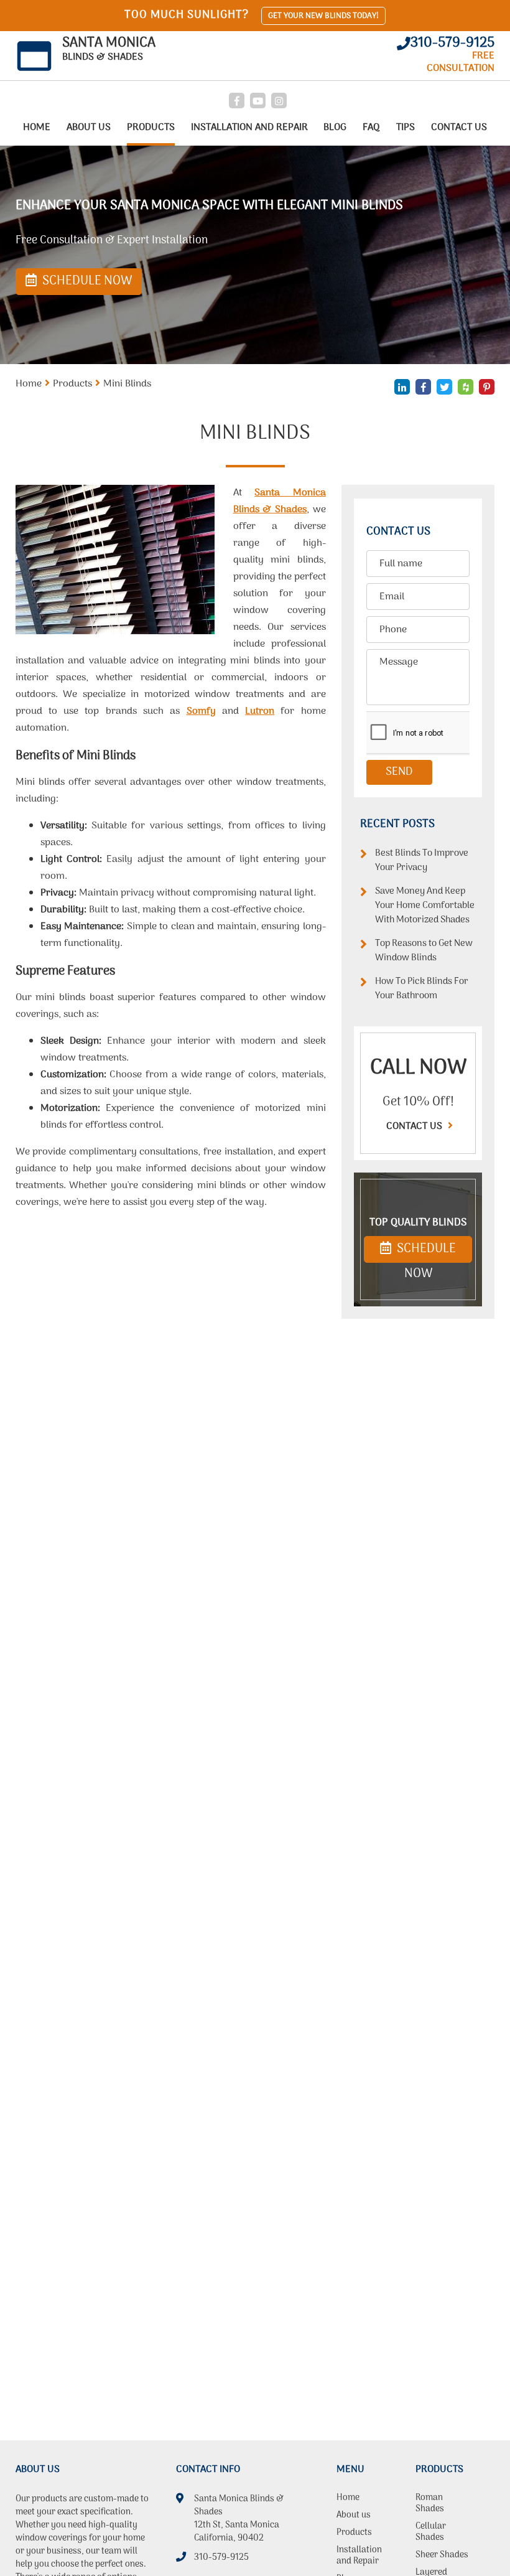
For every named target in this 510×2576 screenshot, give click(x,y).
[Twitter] (444, 387)
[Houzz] (466, 387)
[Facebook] (237, 101)
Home (37, 128)
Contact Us (459, 128)
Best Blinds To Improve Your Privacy (422, 861)
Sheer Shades (442, 2556)
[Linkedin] (402, 387)
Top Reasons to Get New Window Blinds (424, 951)
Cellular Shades (431, 2533)
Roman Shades (430, 2504)
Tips (406, 128)
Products (151, 128)
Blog (335, 128)
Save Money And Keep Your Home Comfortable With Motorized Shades (425, 906)
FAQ (371, 128)
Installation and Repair (249, 128)
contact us (415, 1126)
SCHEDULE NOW (425, 1251)
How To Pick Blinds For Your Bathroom (422, 989)
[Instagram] (279, 101)
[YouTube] (258, 101)
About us (89, 128)
